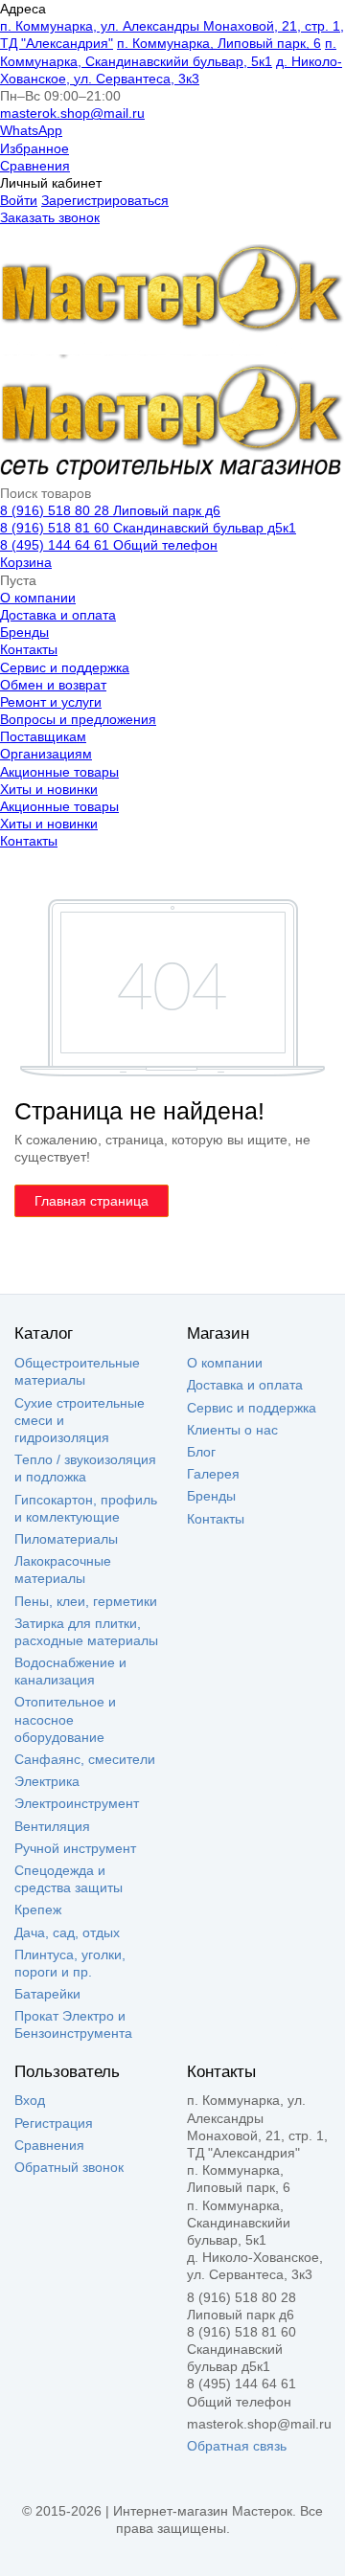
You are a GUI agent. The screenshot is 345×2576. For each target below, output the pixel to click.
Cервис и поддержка (65, 667)
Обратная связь (237, 2446)
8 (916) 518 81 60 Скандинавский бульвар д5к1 (148, 528)
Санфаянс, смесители (85, 1759)
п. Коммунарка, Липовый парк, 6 (219, 43)
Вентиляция (52, 1826)
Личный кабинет (51, 183)
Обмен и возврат (53, 685)
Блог (201, 1452)
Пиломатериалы (66, 1539)
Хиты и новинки (49, 789)
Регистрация (54, 2123)
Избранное (34, 148)
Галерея (213, 1474)
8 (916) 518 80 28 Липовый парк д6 (110, 510)
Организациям (46, 754)
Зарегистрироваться (105, 200)
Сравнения (35, 166)
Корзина (26, 562)
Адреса (23, 9)
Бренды (24, 632)
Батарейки (47, 1994)
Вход (30, 2100)
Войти (19, 200)
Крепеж (38, 1909)
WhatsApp (31, 130)
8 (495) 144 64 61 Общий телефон (109, 545)
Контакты (29, 649)
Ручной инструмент (75, 1848)
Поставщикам (43, 736)
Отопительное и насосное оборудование (65, 1719)
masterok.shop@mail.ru (72, 113)
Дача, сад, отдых (67, 1932)
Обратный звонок (69, 2167)
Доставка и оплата (58, 615)
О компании (38, 598)
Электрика (47, 1781)
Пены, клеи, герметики (86, 1601)
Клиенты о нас (232, 1430)
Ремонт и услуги (51, 702)
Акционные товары (59, 772)
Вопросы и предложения (78, 719)
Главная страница (92, 1201)
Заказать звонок (50, 217)
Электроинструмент (77, 1803)
